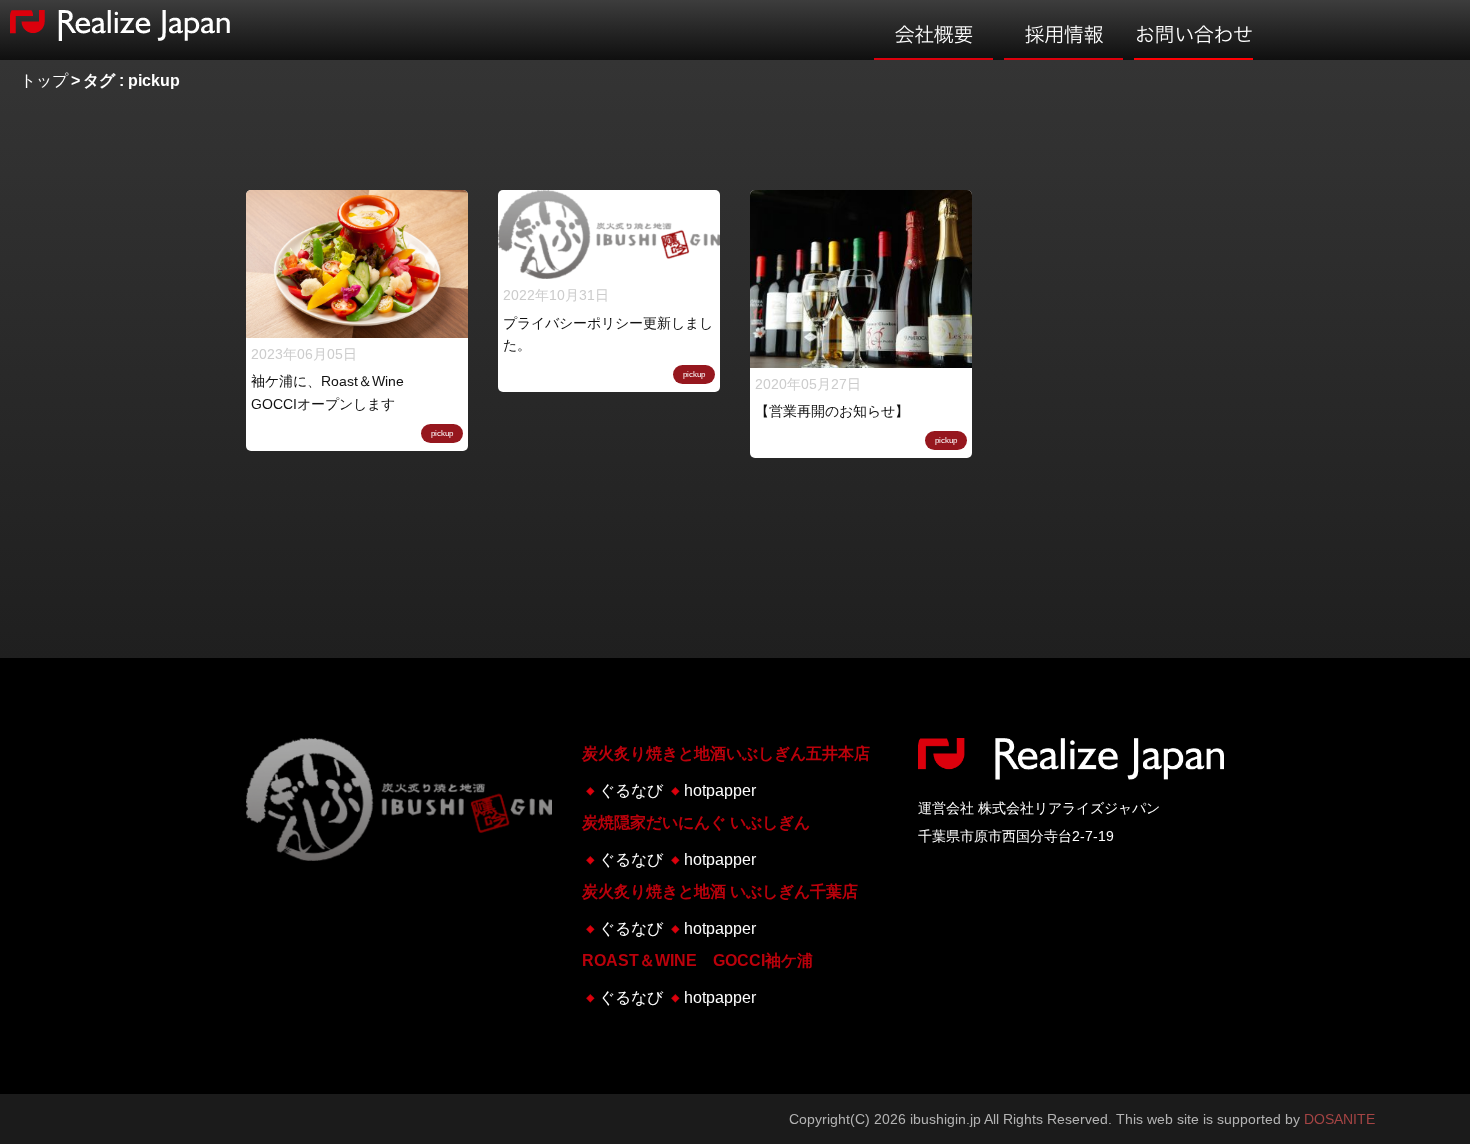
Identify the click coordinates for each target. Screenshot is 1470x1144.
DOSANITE (1339, 1119)
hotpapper (720, 790)
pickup (442, 433)
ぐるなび (631, 790)
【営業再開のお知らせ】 (832, 411)
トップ (44, 80)
